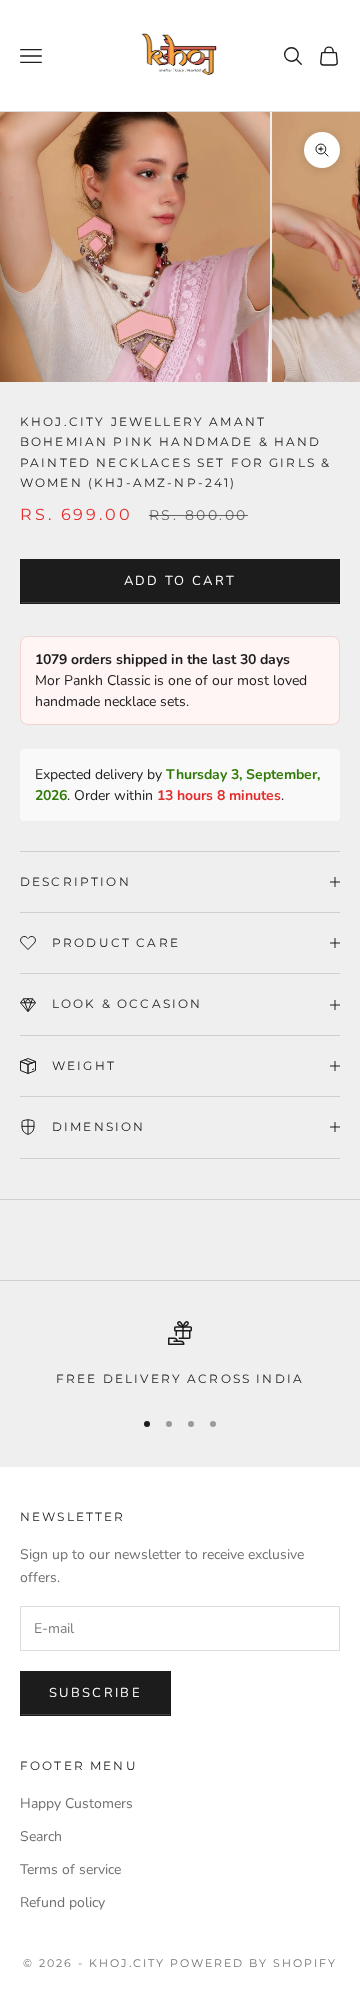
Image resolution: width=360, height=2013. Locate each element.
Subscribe (95, 1693)
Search (41, 1836)
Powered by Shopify (253, 1963)
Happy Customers (76, 1803)
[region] (180, 1355)
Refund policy (62, 1902)
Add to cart (180, 581)
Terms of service (70, 1869)
